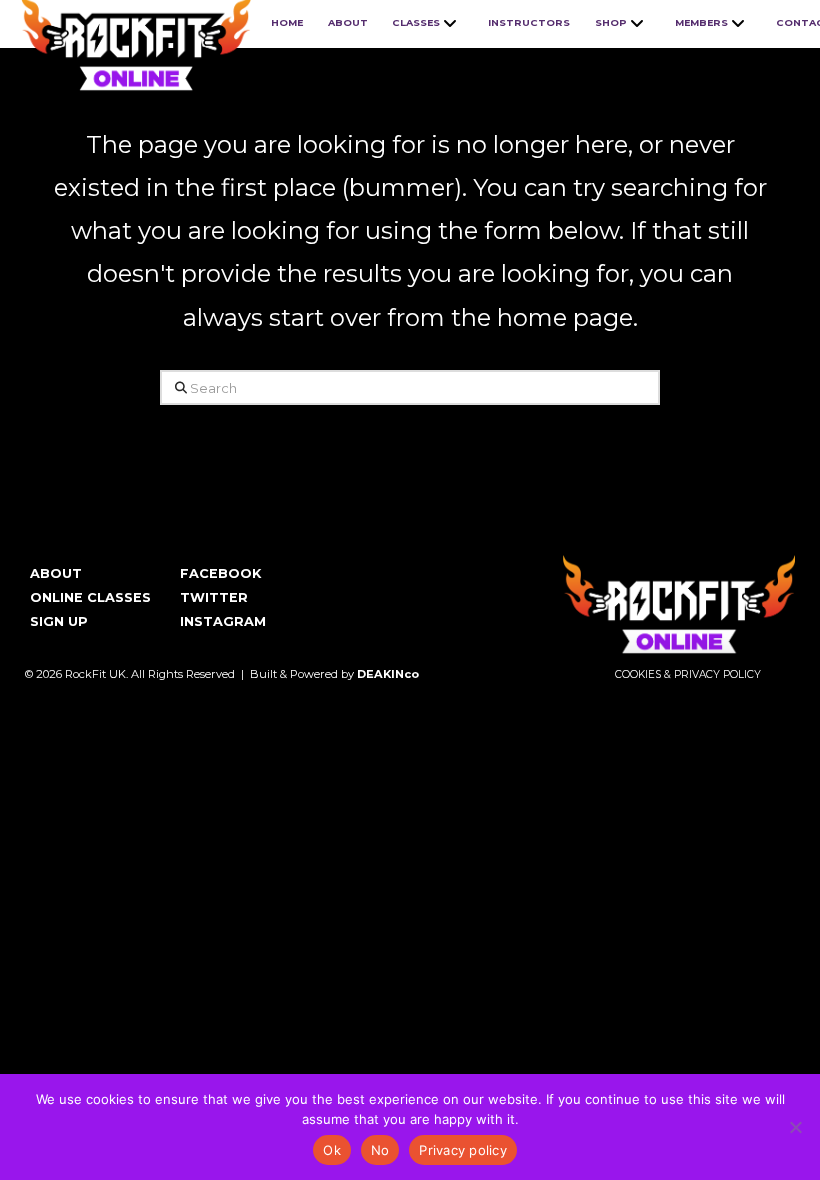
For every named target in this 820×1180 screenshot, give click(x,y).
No (380, 1150)
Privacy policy (463, 1150)
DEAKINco (388, 674)
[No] (795, 1127)
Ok (332, 1150)
